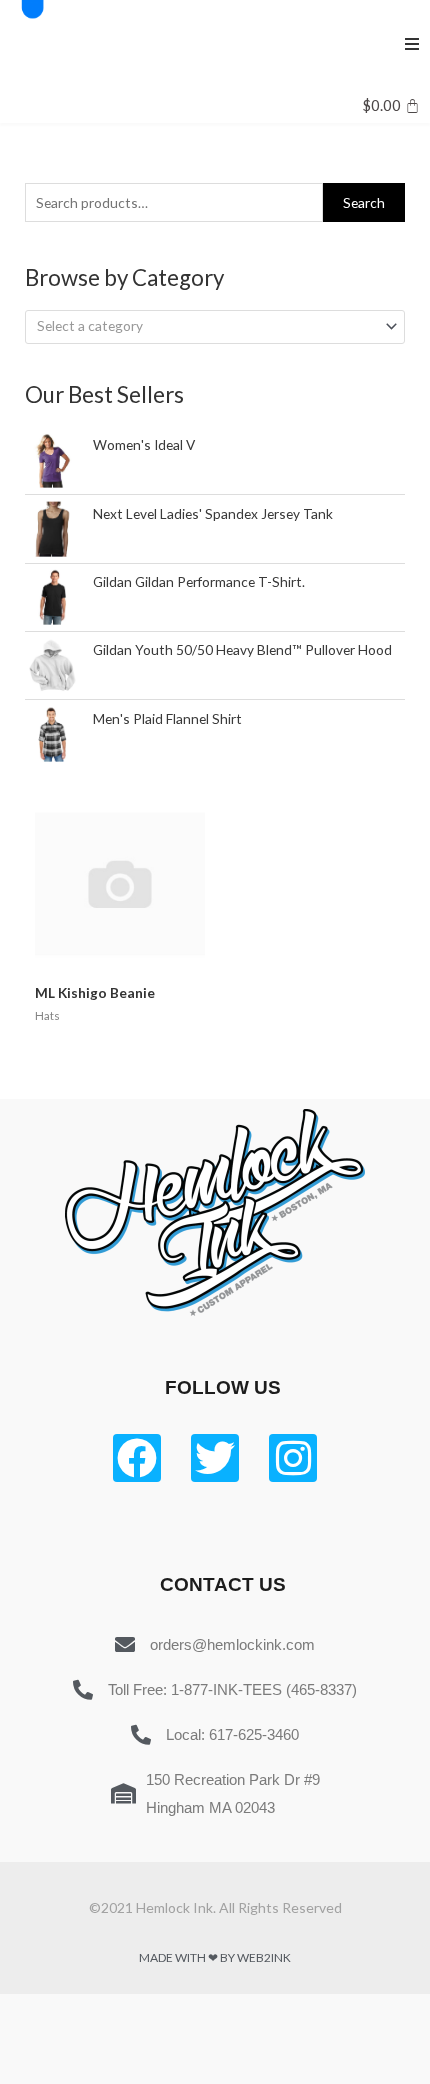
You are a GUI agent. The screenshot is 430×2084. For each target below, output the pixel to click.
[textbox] (207, 326)
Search (364, 202)
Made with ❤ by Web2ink (215, 1957)
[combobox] (215, 327)
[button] (412, 44)
